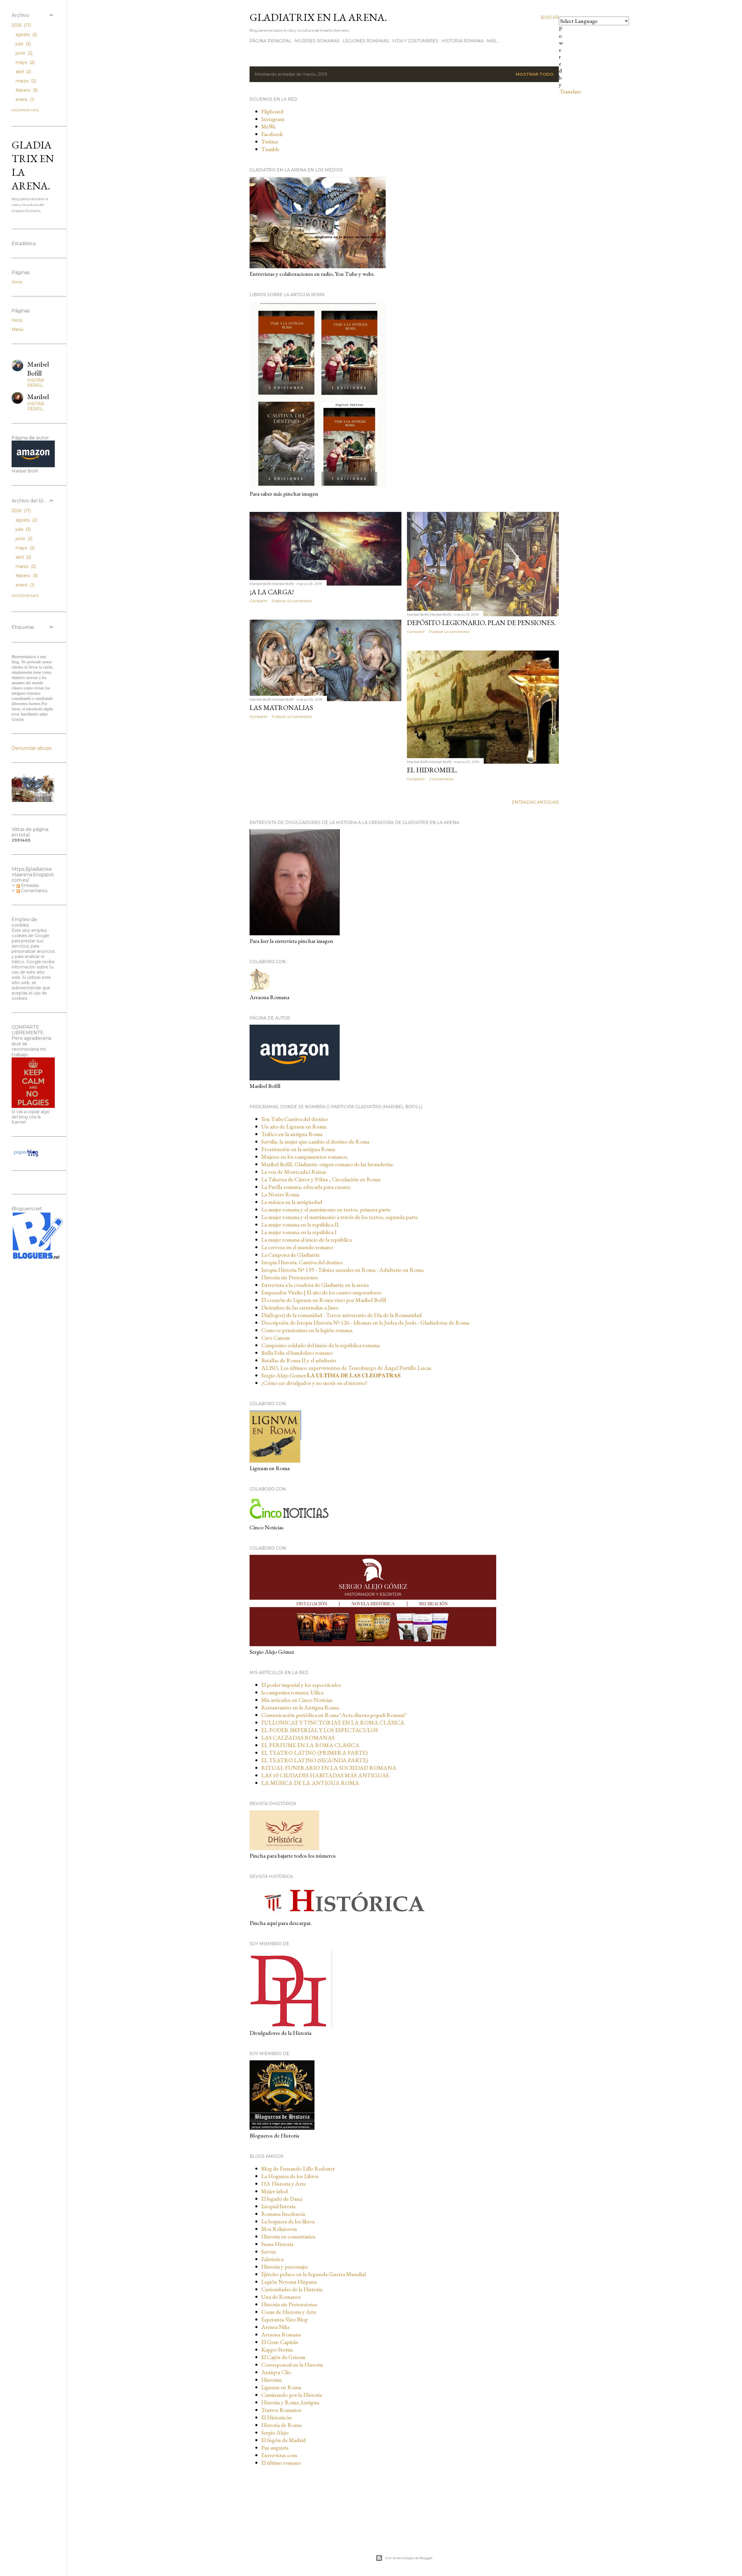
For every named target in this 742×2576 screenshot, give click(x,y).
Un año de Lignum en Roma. (294, 1126)
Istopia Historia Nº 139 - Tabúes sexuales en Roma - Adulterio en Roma (342, 1270)
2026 (21, 25)
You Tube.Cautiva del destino (295, 1119)
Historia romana (462, 41)
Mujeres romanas (317, 41)
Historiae (272, 2380)
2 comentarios (441, 779)
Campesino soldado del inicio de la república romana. (321, 1345)
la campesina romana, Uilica (292, 1692)
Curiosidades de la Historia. (292, 2289)
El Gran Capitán (280, 2342)
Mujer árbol (274, 2191)
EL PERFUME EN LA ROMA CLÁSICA (310, 1745)
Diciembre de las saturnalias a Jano (300, 1307)
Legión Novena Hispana (289, 2282)
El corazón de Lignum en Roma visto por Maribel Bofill (324, 1300)
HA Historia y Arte (283, 2184)
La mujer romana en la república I (299, 1232)
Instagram (273, 119)
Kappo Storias (277, 2349)
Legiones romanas (366, 41)
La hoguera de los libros (288, 2221)
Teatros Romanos (281, 2410)
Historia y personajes (285, 2267)
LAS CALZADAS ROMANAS (298, 1738)
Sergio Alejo (275, 2432)
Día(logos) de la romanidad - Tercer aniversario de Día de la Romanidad (341, 1315)
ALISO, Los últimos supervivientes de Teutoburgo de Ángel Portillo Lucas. (347, 1368)
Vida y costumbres (415, 41)
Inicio (17, 282)
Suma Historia (277, 2244)
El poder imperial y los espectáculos (301, 1685)
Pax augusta (275, 2448)
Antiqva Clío (276, 2372)
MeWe (268, 126)
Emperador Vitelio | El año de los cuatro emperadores (321, 1292)
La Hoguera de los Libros (290, 2176)
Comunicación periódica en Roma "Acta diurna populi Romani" (334, 1715)
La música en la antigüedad (292, 1202)
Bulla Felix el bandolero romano (297, 1353)
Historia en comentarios (288, 2236)
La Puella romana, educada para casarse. (306, 1187)
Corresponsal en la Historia (292, 2365)
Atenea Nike (275, 2327)
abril (23, 72)
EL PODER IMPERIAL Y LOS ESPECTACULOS (320, 1730)
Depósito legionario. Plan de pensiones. (481, 623)
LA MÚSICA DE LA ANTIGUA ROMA (310, 1783)
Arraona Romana (281, 2334)
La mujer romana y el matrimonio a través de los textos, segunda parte (339, 1217)
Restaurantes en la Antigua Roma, (300, 1707)
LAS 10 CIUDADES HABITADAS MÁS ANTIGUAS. (325, 1775)
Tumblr (270, 149)
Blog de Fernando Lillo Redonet (298, 2169)
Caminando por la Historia (291, 2395)
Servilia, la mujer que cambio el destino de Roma (315, 1142)
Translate (570, 91)
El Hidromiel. (432, 770)
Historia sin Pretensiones (289, 2304)
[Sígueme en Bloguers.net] (37, 1257)
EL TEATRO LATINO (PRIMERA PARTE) (314, 1753)
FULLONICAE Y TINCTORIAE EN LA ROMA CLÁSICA (333, 1722)
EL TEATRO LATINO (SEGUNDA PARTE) (314, 1760)
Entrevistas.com (279, 2455)
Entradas (29, 885)
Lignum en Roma (281, 2387)
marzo (25, 81)
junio (23, 53)
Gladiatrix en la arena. (318, 17)
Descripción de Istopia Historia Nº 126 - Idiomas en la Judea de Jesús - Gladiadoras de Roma (365, 1323)
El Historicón (277, 2417)
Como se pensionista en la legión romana (307, 1330)
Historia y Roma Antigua (290, 2402)
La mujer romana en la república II (300, 1224)
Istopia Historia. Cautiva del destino (302, 1262)
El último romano (281, 2463)
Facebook (272, 134)
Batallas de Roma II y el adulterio (299, 1360)
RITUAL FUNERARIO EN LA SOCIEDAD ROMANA (329, 1768)
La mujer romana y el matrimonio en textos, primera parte (326, 1209)
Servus (269, 2251)
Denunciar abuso (32, 748)
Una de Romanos (281, 2297)
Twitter (270, 142)
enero (24, 99)
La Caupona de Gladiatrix (290, 1255)
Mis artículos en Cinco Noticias (297, 1700)
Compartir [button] (259, 601)
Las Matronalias (281, 708)
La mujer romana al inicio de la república (306, 1240)
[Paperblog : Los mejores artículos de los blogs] (26, 1156)
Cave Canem (275, 1338)
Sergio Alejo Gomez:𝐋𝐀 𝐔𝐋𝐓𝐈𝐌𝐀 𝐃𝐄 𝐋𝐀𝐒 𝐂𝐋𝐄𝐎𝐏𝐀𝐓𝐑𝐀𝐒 (331, 1375)
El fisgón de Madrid (283, 2440)
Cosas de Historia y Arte (289, 2312)
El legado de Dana (282, 2199)
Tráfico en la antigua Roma (292, 1134)
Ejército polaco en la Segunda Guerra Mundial (313, 2274)
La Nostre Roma (280, 1194)
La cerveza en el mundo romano (297, 1247)
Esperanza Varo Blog (284, 2319)
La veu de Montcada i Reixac (294, 1172)
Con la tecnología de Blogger (409, 2558)
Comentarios (34, 891)
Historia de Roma (281, 2425)
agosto (26, 35)
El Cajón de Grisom (283, 2357)
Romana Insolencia (283, 2214)
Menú (18, 329)
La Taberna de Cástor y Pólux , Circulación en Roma (321, 1179)
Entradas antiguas (535, 802)
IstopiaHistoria (278, 2206)
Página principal (271, 41)
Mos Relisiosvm (279, 2229)
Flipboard (272, 111)
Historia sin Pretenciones (290, 1277)
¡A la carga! (272, 592)
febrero (26, 90)
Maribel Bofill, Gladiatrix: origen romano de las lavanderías (327, 1164)
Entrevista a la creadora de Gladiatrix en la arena (315, 1285)
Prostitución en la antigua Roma (298, 1149)
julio (23, 44)
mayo (24, 62)
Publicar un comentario (292, 601)
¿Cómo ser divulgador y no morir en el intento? (314, 1383)
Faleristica (272, 2259)
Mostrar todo (535, 74)
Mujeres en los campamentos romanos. (305, 1157)
